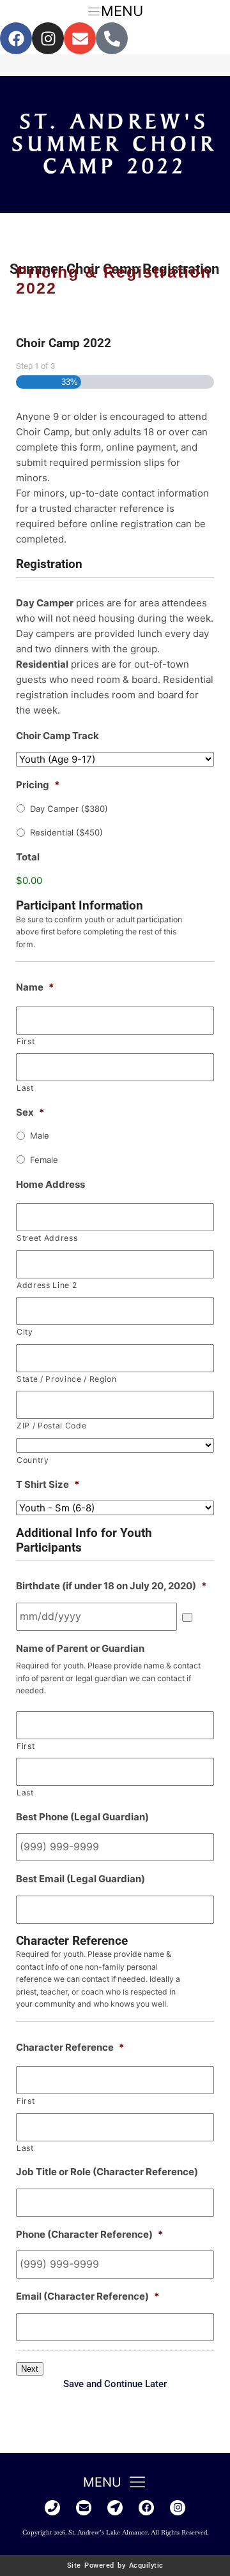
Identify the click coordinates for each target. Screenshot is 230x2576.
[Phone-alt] (112, 38)
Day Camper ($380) (69, 809)
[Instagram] (48, 38)
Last (25, 1088)
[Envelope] (80, 38)
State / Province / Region (67, 1379)
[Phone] (52, 2508)
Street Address (47, 1238)
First (26, 1041)
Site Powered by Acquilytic (115, 2565)
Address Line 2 (47, 1285)
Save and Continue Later (115, 2384)
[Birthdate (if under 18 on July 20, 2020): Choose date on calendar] (187, 1617)
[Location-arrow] (115, 2508)
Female (44, 1160)
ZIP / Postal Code (51, 1426)
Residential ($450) (66, 832)
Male (40, 1135)
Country (33, 1460)
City (25, 1332)
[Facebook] (16, 38)
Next (30, 2369)
